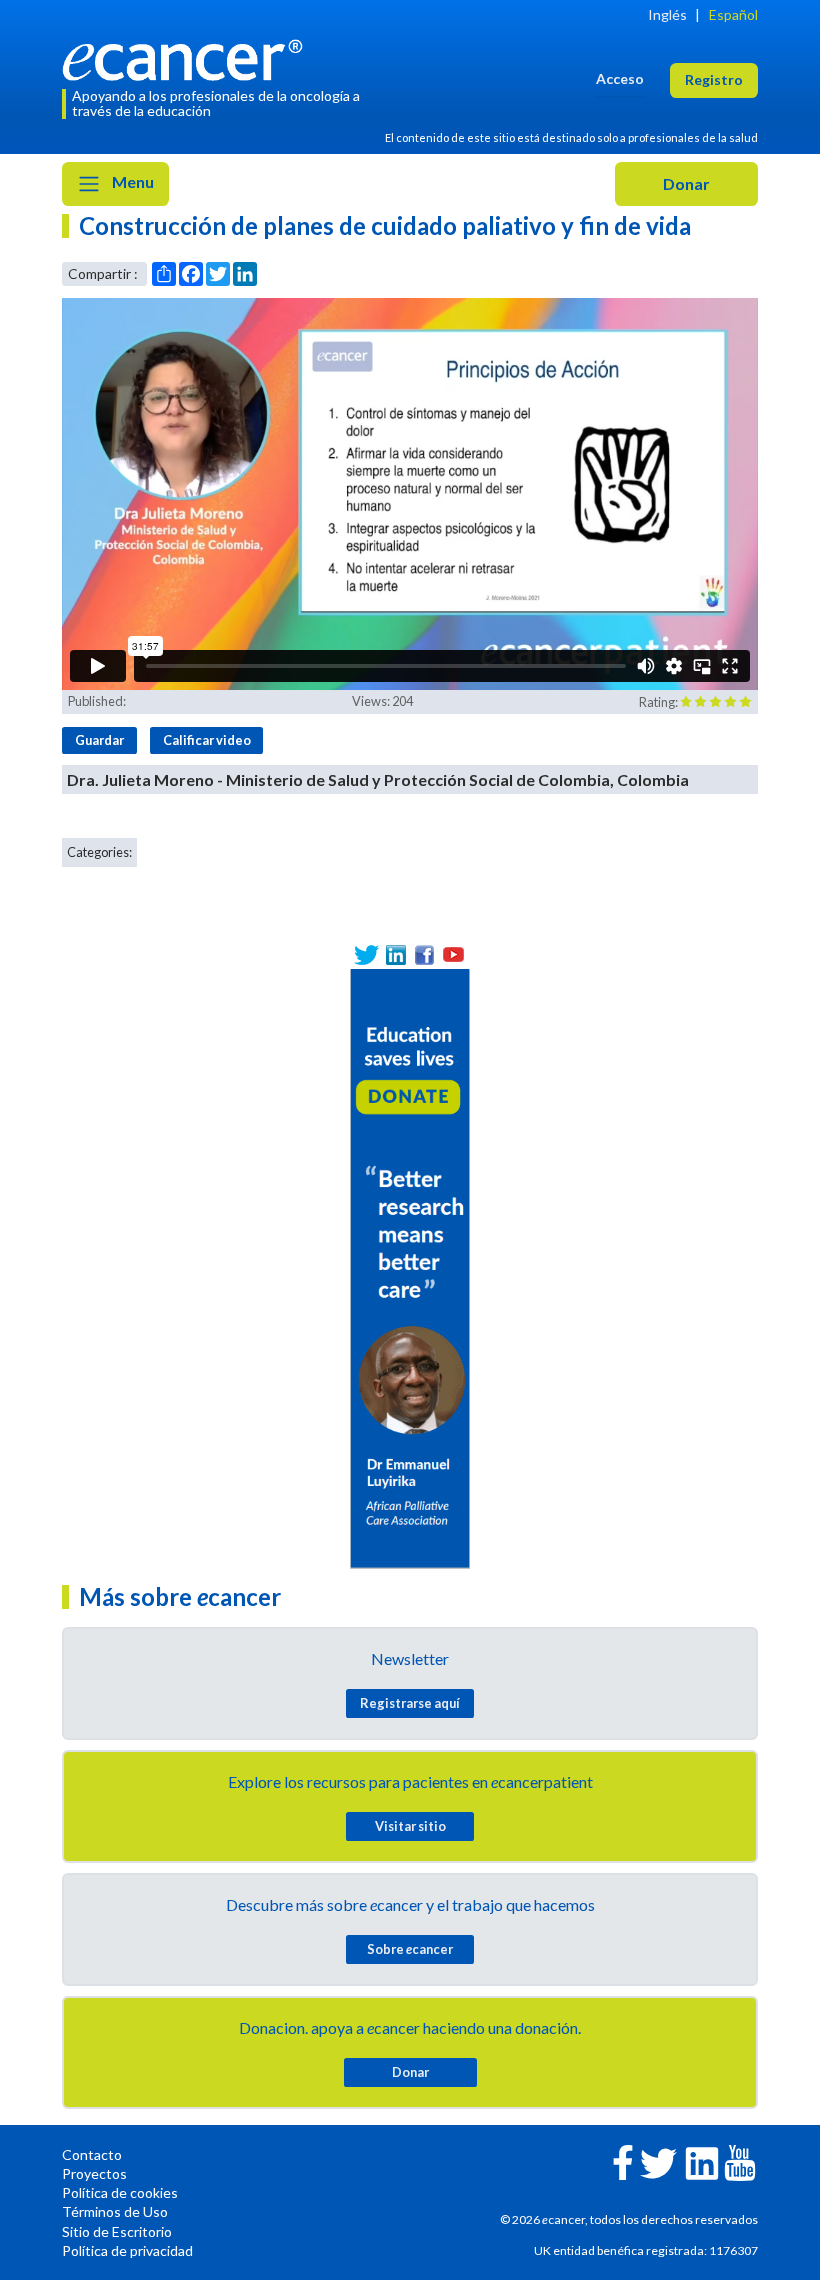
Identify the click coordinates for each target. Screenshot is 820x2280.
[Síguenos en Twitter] (366, 954)
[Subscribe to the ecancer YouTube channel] (740, 2161)
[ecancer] (188, 57)
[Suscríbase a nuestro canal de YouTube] (453, 954)
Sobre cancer (410, 1949)
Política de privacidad (127, 2250)
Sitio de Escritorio (117, 2231)
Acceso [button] (620, 78)
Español (733, 14)
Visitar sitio (410, 1826)
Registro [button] (714, 79)
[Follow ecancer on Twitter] (658, 2161)
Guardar (99, 740)
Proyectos (94, 2173)
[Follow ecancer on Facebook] (623, 2160)
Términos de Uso (115, 2211)
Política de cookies (120, 2192)
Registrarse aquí (410, 1703)
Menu (131, 181)
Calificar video (207, 740)
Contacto (92, 2154)
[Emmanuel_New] (410, 1266)
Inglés (667, 14)
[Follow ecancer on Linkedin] (702, 2161)
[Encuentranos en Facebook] (424, 954)
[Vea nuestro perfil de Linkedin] (395, 954)
